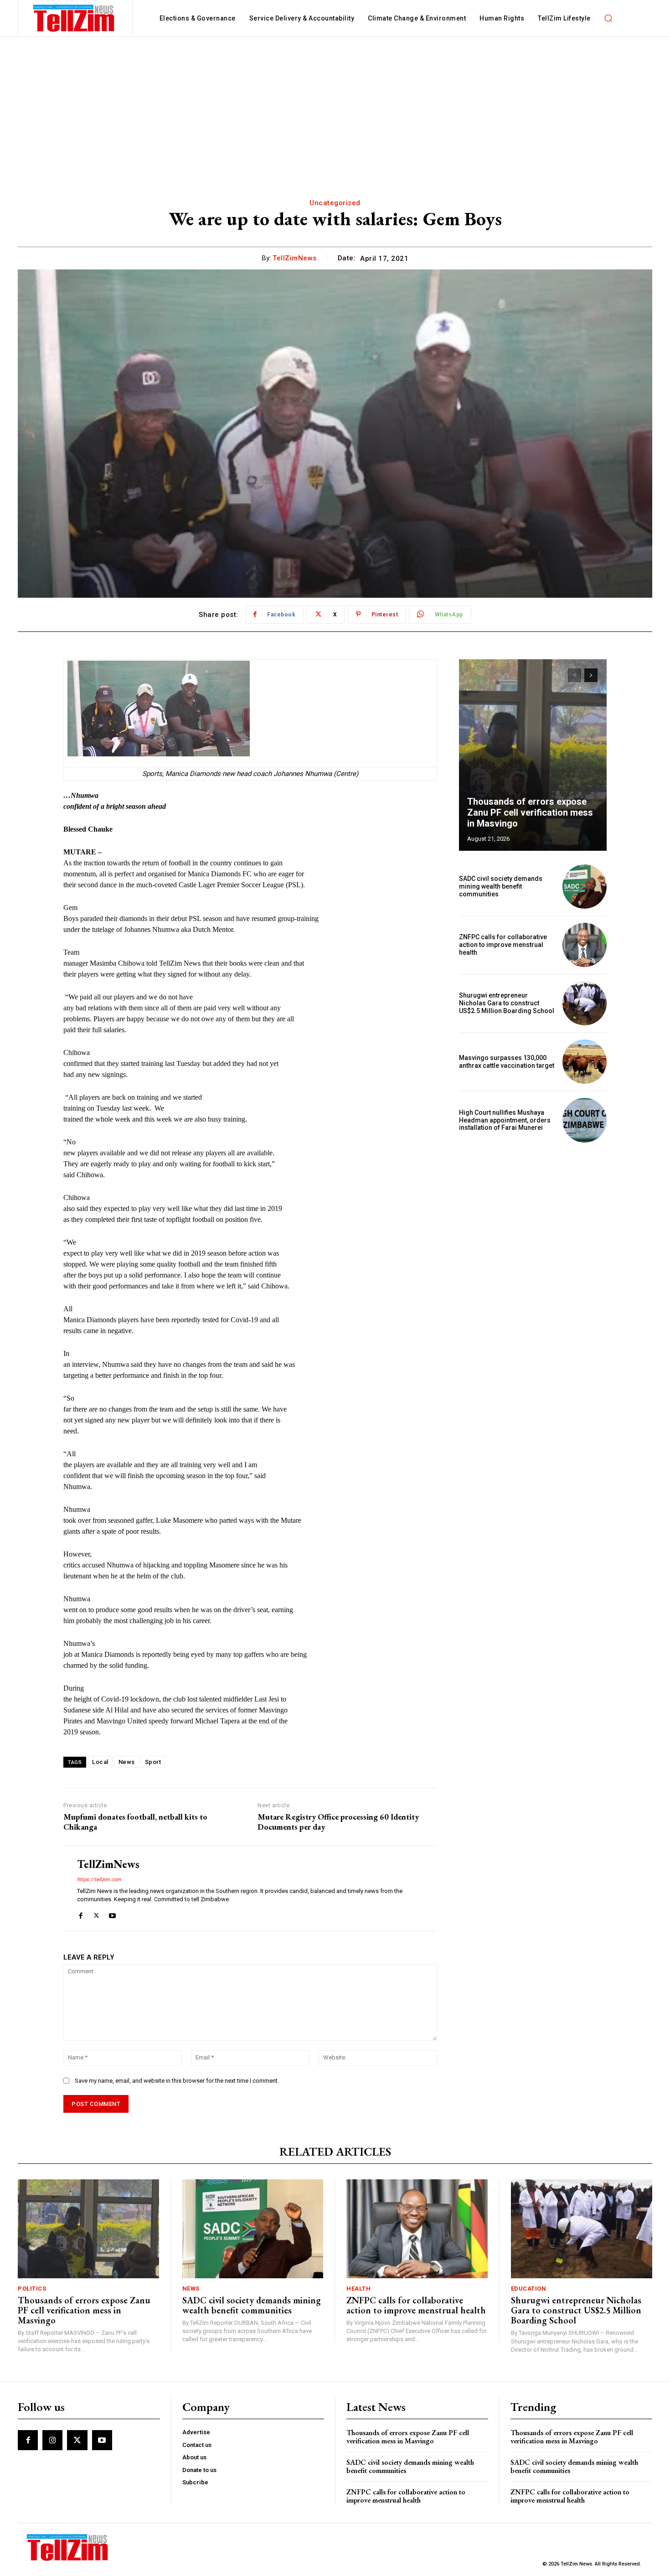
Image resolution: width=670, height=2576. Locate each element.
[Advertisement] (335, 105)
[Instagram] (52, 2440)
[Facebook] (80, 1914)
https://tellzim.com (99, 1880)
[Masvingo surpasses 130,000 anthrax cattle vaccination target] (585, 1062)
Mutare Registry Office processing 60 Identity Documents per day (338, 1822)
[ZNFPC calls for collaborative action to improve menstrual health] (585, 945)
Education (529, 2289)
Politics (32, 2289)
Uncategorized (335, 203)
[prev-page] (575, 675)
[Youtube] (112, 1914)
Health (358, 2289)
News (127, 1762)
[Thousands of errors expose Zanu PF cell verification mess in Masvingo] (533, 755)
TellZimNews (295, 258)
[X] (96, 1914)
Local (100, 1762)
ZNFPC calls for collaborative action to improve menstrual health (503, 945)
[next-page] (591, 675)
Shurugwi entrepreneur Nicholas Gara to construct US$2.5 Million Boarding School (507, 1003)
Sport (153, 1762)
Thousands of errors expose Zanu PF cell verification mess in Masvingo (530, 812)
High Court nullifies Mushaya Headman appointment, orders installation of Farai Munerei (505, 1120)
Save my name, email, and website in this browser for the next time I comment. (177, 2081)
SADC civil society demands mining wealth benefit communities (501, 886)
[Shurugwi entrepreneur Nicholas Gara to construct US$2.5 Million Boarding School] (585, 1003)
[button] (608, 18)
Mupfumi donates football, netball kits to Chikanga (135, 1822)
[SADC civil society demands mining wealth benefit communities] (585, 887)
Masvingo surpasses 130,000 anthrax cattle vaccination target (507, 1062)
